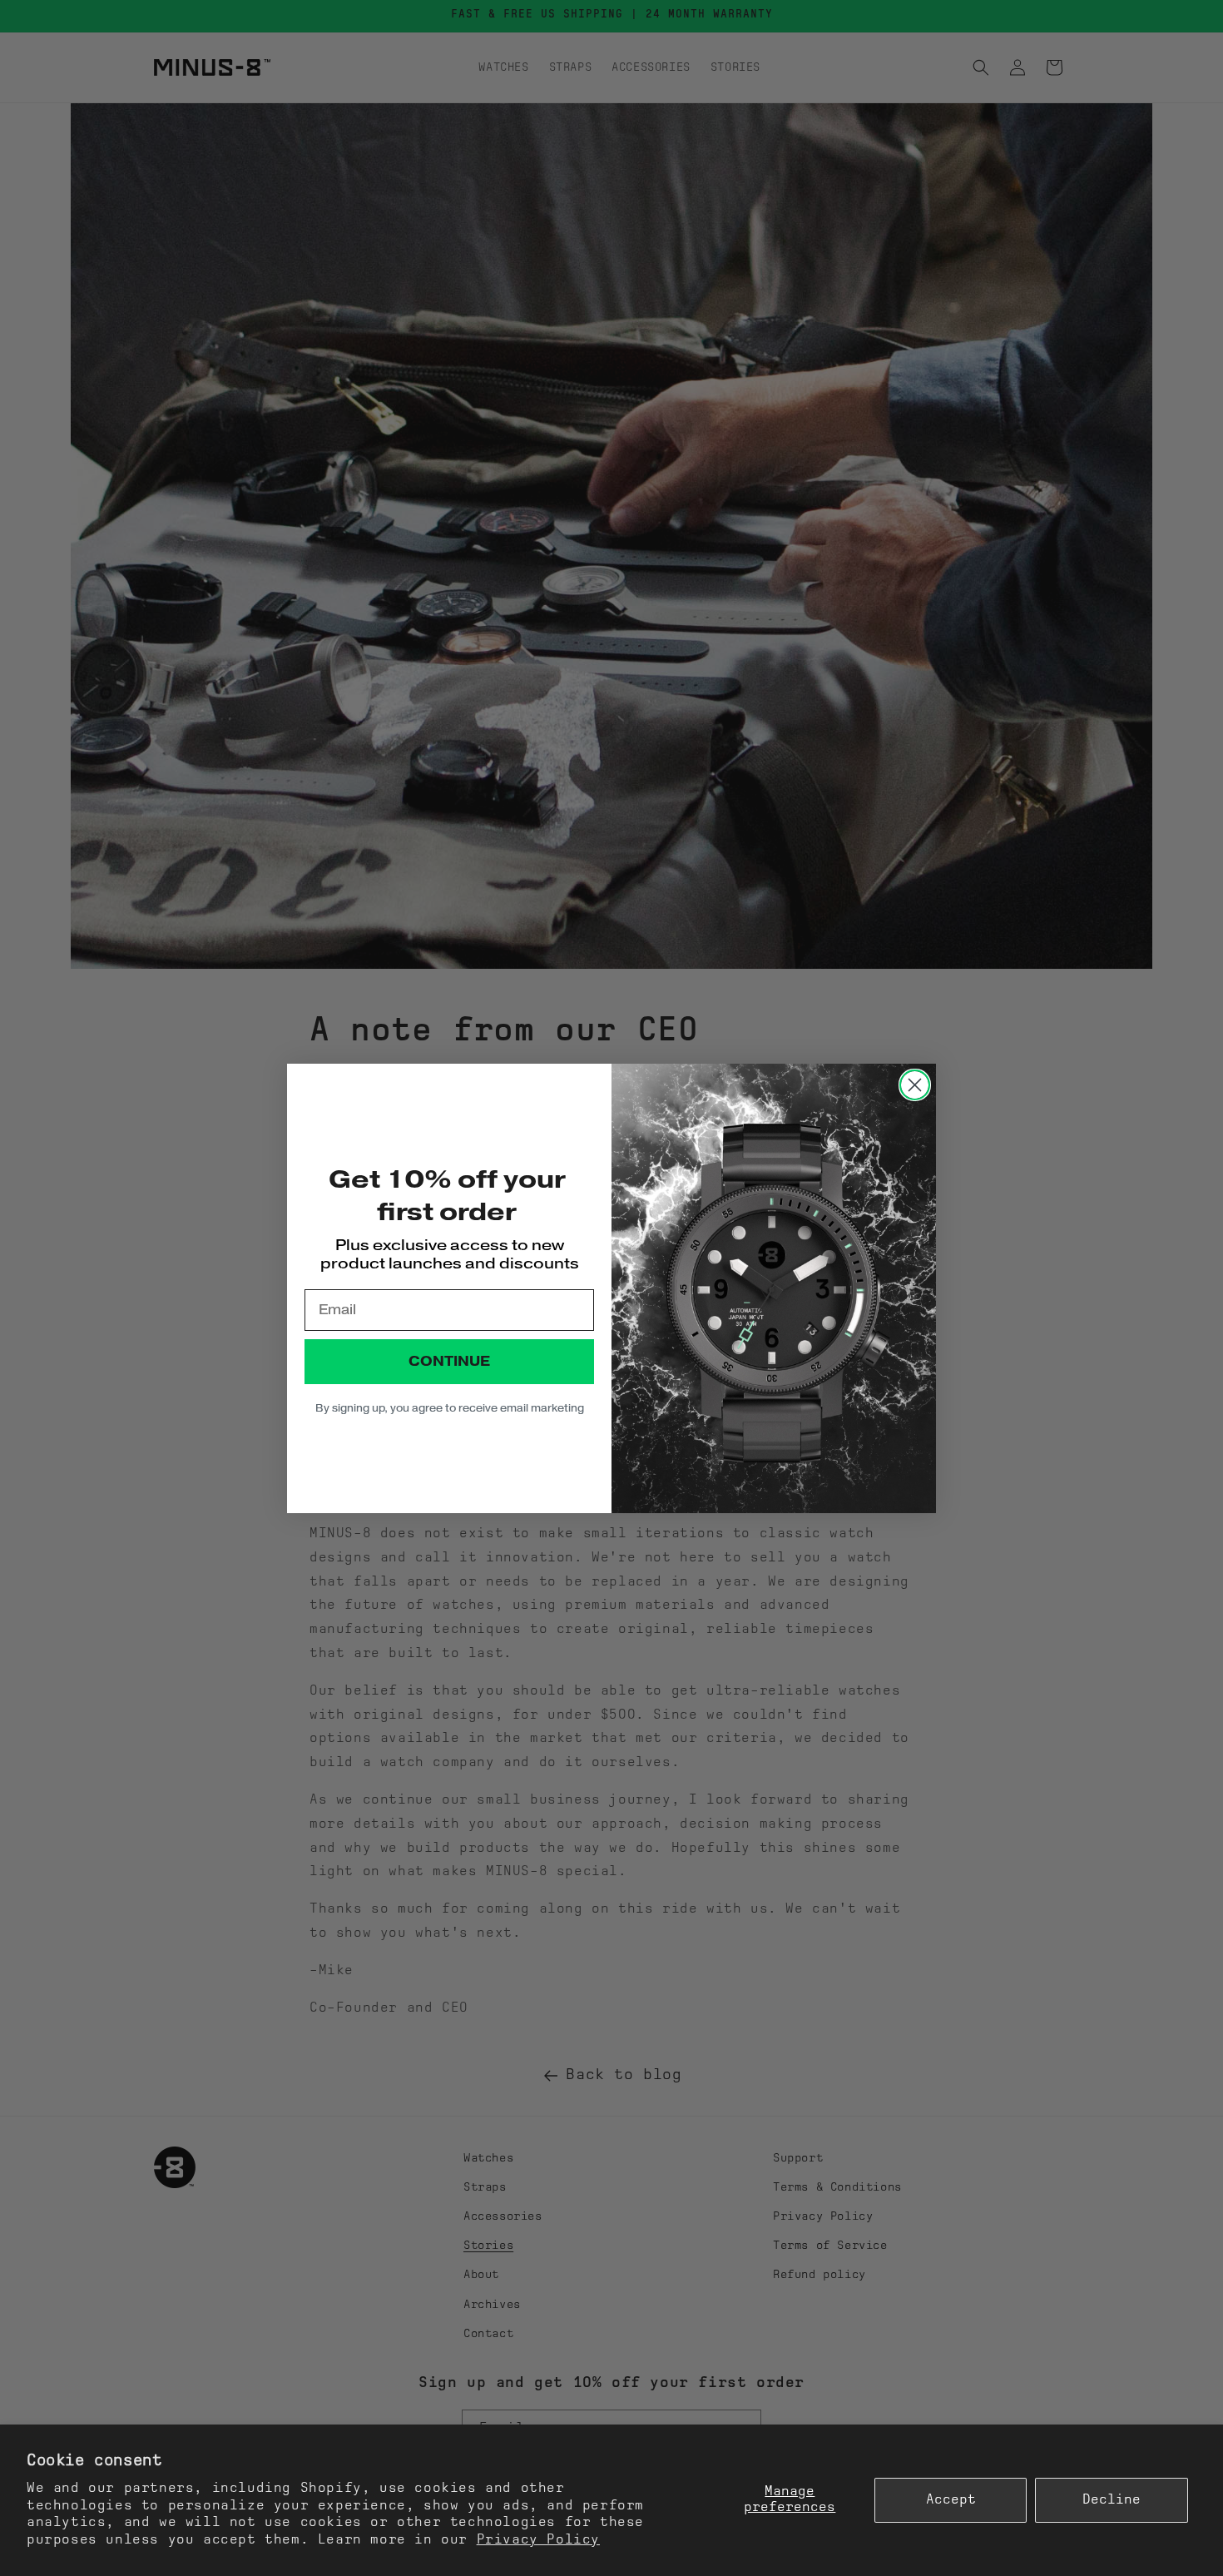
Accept (951, 2500)
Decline (1112, 2500)
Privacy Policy (538, 2540)
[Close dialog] (915, 1085)
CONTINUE (449, 1361)
